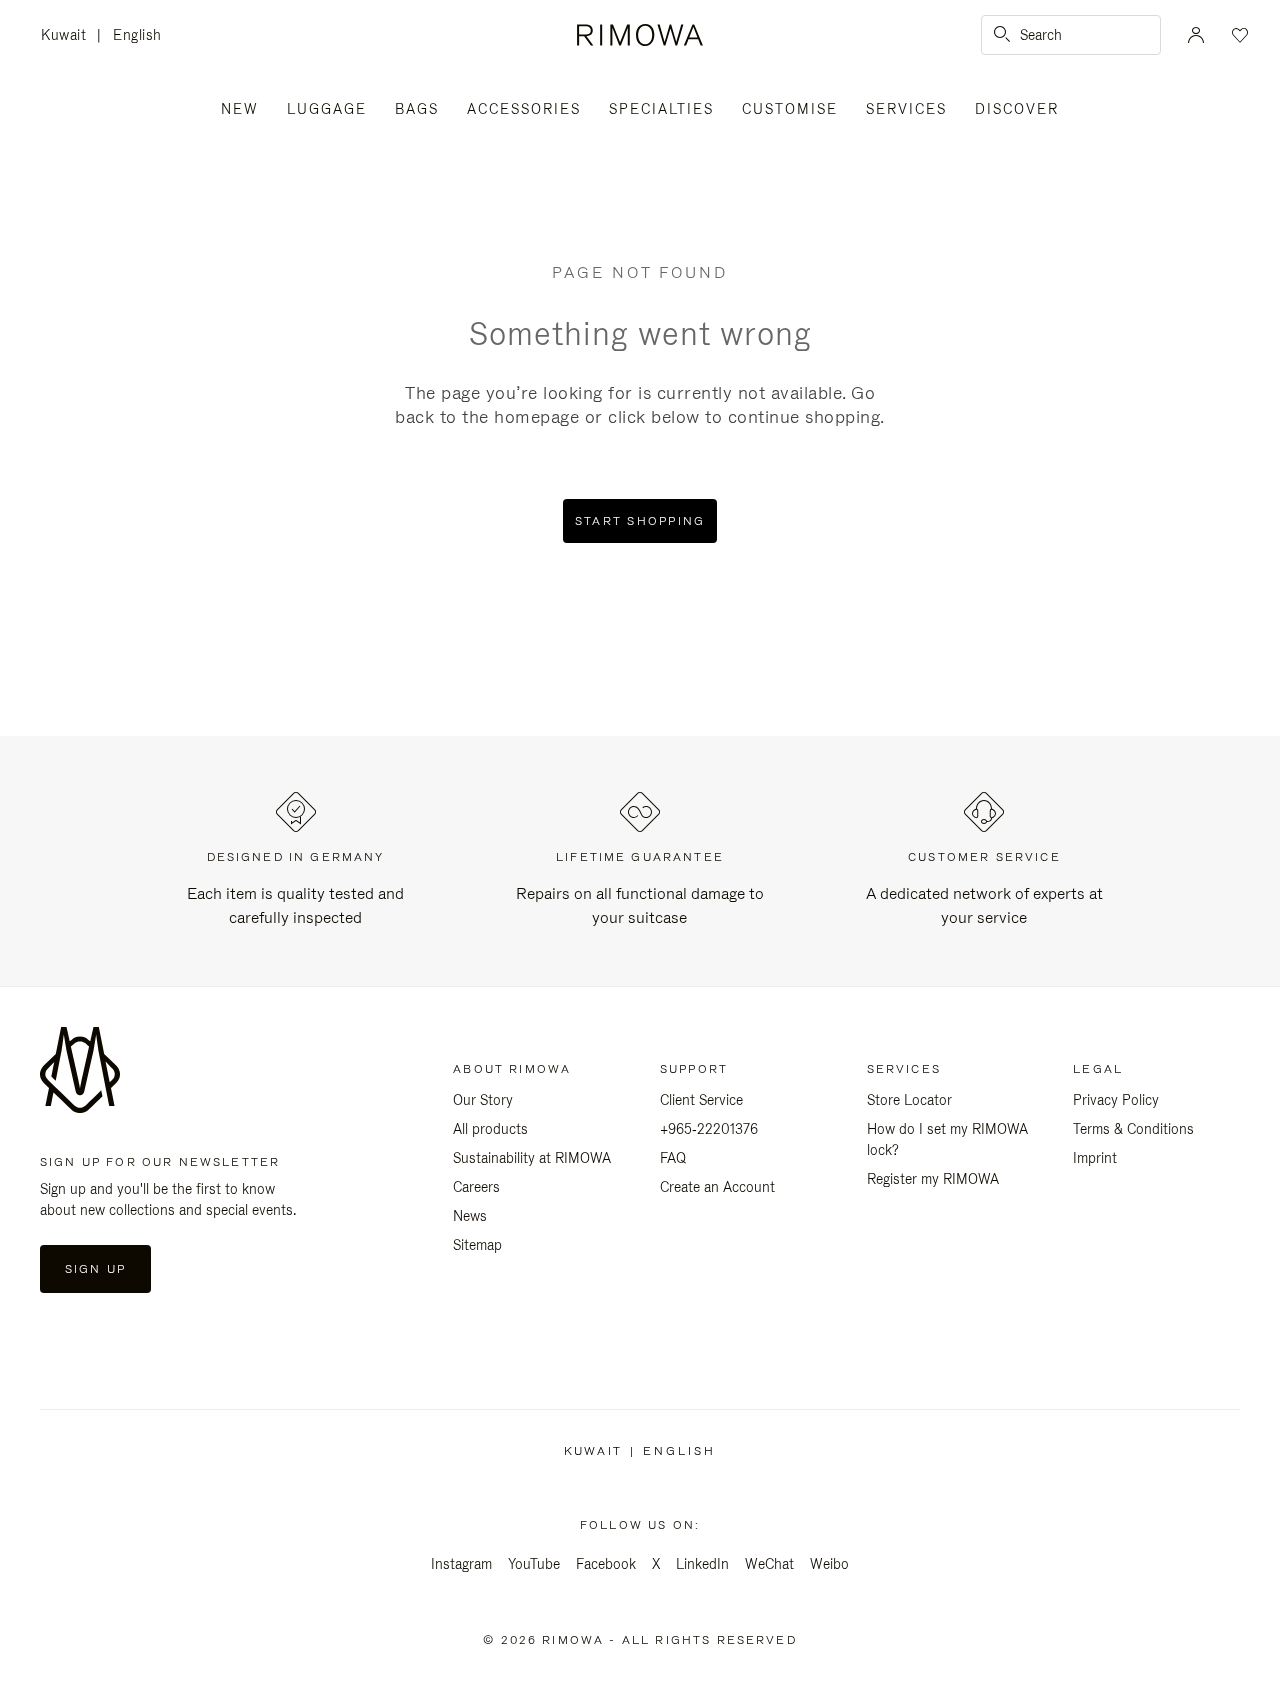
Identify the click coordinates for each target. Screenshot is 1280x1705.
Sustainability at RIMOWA (532, 1158)
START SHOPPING (640, 521)
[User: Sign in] (1196, 35)
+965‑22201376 (709, 1129)
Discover (1017, 109)
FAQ (673, 1158)
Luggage (327, 109)
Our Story (483, 1100)
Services (906, 109)
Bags (417, 109)
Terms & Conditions (1133, 1129)
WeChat (769, 1564)
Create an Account (717, 1187)
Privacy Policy (1116, 1100)
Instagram (461, 1564)
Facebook (606, 1564)
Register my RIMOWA (933, 1179)
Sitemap (477, 1245)
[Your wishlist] (1238, 35)
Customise (790, 109)
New (240, 109)
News (470, 1216)
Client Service (701, 1100)
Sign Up (95, 1269)
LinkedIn (702, 1564)
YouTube (534, 1564)
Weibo (829, 1564)
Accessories (524, 109)
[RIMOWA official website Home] (639, 35)
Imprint (1095, 1158)
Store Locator (909, 1100)
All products (490, 1129)
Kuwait (69, 36)
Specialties (661, 109)
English (137, 35)
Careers (476, 1187)
